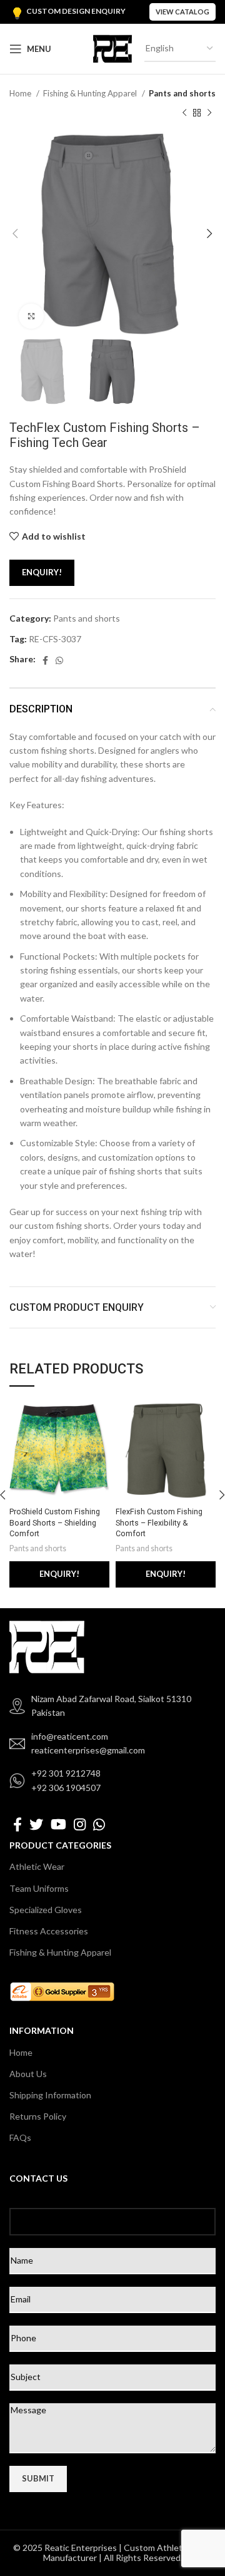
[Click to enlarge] (31, 316)
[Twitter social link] (36, 1824)
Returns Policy (38, 2116)
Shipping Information (50, 2095)
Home (21, 93)
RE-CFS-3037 (55, 639)
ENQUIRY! (42, 572)
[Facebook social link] (45, 660)
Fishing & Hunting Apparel (91, 93)
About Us (28, 2074)
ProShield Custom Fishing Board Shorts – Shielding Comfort (55, 1522)
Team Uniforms (39, 1888)
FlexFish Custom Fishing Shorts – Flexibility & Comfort (159, 1522)
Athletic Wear (37, 1866)
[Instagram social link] (80, 1824)
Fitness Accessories (49, 1931)
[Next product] (209, 113)
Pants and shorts (182, 93)
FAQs (20, 2137)
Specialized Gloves (46, 1910)
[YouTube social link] (58, 1824)
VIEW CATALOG (182, 12)
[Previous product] (184, 113)
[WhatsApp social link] (59, 660)
